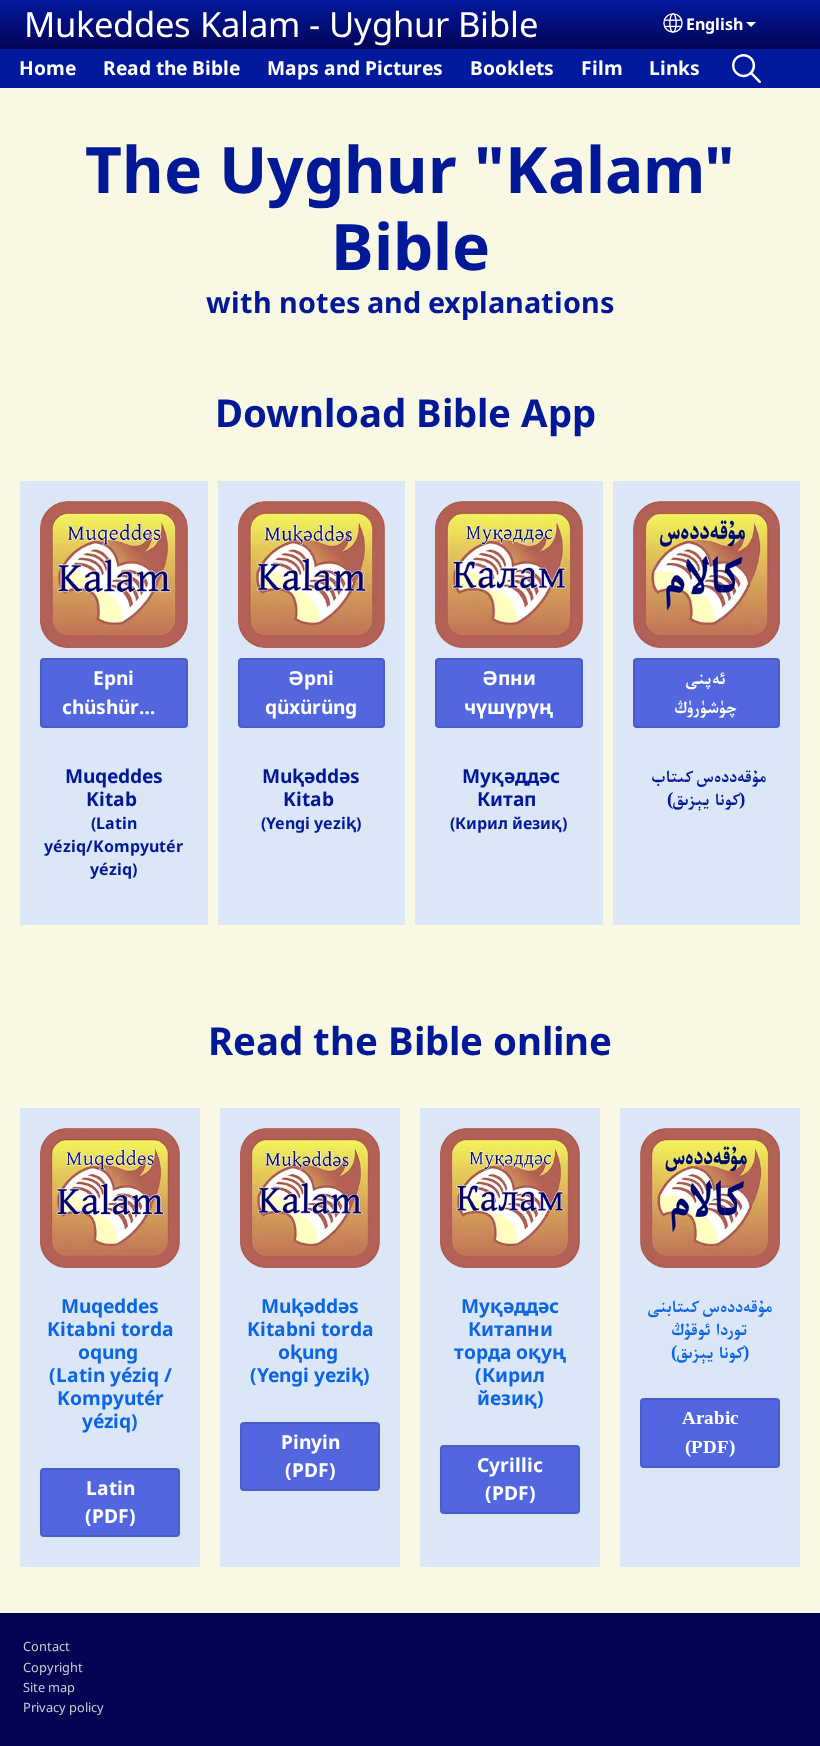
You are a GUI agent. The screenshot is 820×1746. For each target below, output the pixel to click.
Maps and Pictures (355, 67)
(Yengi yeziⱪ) (310, 1374)
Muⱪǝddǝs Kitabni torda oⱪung (310, 1328)
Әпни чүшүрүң (508, 692)
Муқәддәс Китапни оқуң (510, 1328)
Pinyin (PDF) (310, 1456)
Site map (49, 1687)
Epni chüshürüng (118, 692)
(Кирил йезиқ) (510, 1386)
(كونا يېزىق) (710, 1351)
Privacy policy (63, 1707)
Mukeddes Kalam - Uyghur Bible (281, 23)
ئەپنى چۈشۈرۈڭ (706, 692)
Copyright (53, 1667)
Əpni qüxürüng (311, 692)
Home (47, 67)
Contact (46, 1646)
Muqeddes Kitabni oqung (110, 1328)
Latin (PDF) (110, 1502)
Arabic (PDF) (710, 1432)
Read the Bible (171, 67)
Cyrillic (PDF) (510, 1479)
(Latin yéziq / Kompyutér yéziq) (110, 1397)
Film (602, 67)
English (714, 24)
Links (674, 67)
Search (746, 68)
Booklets (512, 67)
